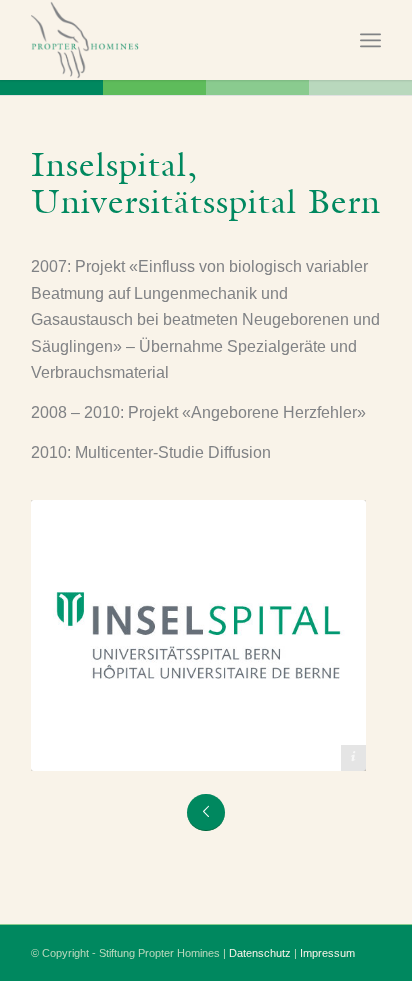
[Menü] (370, 40)
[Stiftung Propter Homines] (171, 40)
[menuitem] (370, 40)
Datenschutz (260, 953)
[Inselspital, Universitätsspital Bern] (198, 635)
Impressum (327, 953)
